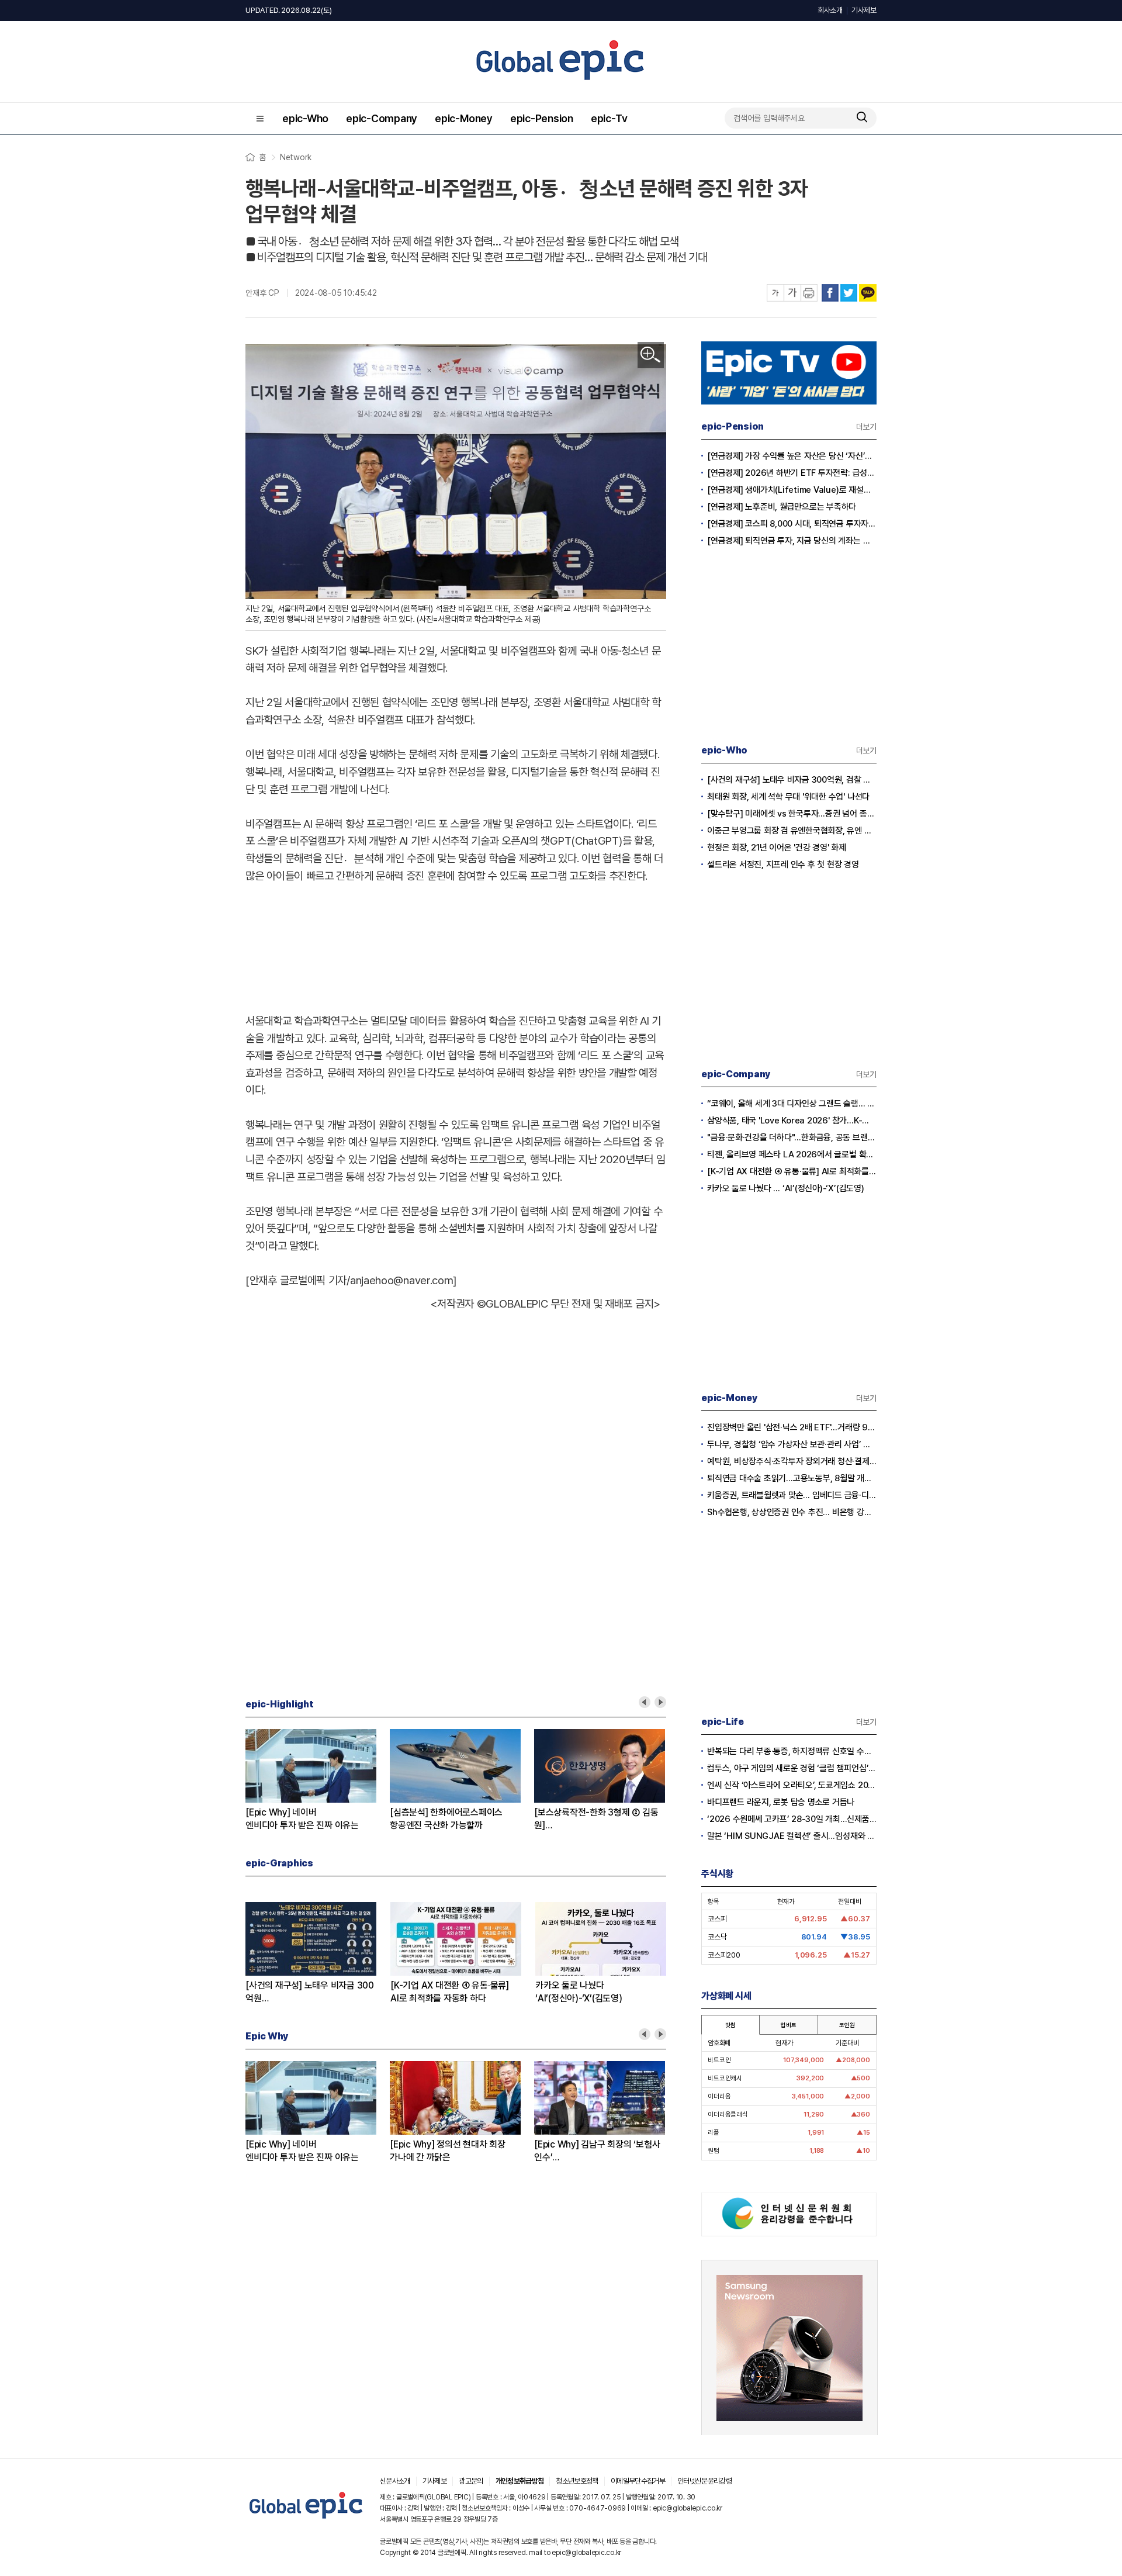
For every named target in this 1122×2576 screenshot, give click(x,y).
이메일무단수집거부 (638, 2481)
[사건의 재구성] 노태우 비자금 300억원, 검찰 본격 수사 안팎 (792, 780)
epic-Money (464, 118)
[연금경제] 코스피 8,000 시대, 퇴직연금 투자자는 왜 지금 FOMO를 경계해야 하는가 (792, 524)
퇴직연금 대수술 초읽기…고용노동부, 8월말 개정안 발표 (792, 1478)
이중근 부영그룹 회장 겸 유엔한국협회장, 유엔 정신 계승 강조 (792, 831)
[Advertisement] (456, 946)
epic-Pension (542, 118)
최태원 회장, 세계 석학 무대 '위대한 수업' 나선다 (788, 797)
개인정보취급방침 (520, 2481)
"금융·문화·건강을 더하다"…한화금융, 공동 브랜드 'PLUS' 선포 (792, 1137)
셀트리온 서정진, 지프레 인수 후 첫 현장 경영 (783, 865)
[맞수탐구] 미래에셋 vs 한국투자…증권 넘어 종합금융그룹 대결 (792, 814)
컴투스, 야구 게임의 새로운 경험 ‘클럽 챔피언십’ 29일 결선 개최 (792, 1768)
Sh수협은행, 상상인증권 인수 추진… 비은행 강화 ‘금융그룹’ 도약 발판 (792, 1512)
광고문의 (471, 2481)
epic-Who (305, 118)
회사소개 (830, 10)
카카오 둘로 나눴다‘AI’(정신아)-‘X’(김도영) (579, 1992)
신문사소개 (395, 2481)
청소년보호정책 (577, 2481)
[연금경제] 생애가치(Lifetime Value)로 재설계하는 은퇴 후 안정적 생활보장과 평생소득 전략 (792, 490)
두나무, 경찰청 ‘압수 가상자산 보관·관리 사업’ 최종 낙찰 (792, 1444)
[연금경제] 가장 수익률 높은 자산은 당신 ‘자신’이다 (792, 456)
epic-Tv (609, 118)
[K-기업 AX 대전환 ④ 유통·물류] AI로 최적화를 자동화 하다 (792, 1171)
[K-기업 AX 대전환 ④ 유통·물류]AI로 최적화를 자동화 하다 (450, 1992)
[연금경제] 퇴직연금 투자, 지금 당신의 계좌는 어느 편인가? (792, 541)
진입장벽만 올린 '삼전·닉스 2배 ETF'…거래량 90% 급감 (792, 1427)
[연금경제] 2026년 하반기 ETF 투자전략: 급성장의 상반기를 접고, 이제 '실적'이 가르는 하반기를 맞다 (792, 473)
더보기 (866, 427)
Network (296, 157)
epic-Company (382, 118)
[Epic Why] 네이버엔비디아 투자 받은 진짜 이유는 (302, 1819)
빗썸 (730, 2025)
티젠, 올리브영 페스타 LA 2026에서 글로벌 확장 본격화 (792, 1154)
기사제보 (864, 10)
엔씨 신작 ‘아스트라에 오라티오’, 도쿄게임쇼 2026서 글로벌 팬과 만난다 (792, 1785)
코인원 (847, 2025)
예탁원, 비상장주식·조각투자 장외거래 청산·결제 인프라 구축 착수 (792, 1461)
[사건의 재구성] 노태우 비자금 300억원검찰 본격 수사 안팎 (310, 1992)
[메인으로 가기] (307, 2519)
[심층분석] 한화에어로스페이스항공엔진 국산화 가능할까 (446, 1819)
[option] (318, 1780)
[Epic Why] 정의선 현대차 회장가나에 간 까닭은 (448, 2151)
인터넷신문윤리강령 (704, 2481)
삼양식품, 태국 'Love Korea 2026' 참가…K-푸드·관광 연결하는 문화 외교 (792, 1121)
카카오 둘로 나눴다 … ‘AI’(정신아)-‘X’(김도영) (786, 1188)
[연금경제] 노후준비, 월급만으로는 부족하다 (782, 507)
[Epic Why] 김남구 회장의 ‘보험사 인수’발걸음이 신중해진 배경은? (597, 2151)
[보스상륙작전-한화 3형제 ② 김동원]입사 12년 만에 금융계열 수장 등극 (597, 1819)
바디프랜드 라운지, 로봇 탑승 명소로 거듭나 (781, 1802)
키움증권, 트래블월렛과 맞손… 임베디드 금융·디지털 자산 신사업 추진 (792, 1495)
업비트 (788, 2025)
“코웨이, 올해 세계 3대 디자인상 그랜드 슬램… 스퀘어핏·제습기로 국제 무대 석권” (792, 1104)
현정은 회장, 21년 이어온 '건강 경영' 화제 (777, 848)
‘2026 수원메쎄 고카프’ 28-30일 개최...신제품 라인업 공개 (792, 1819)
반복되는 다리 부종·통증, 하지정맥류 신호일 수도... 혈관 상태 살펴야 (792, 1751)
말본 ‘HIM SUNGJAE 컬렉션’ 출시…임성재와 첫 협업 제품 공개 (792, 1836)
